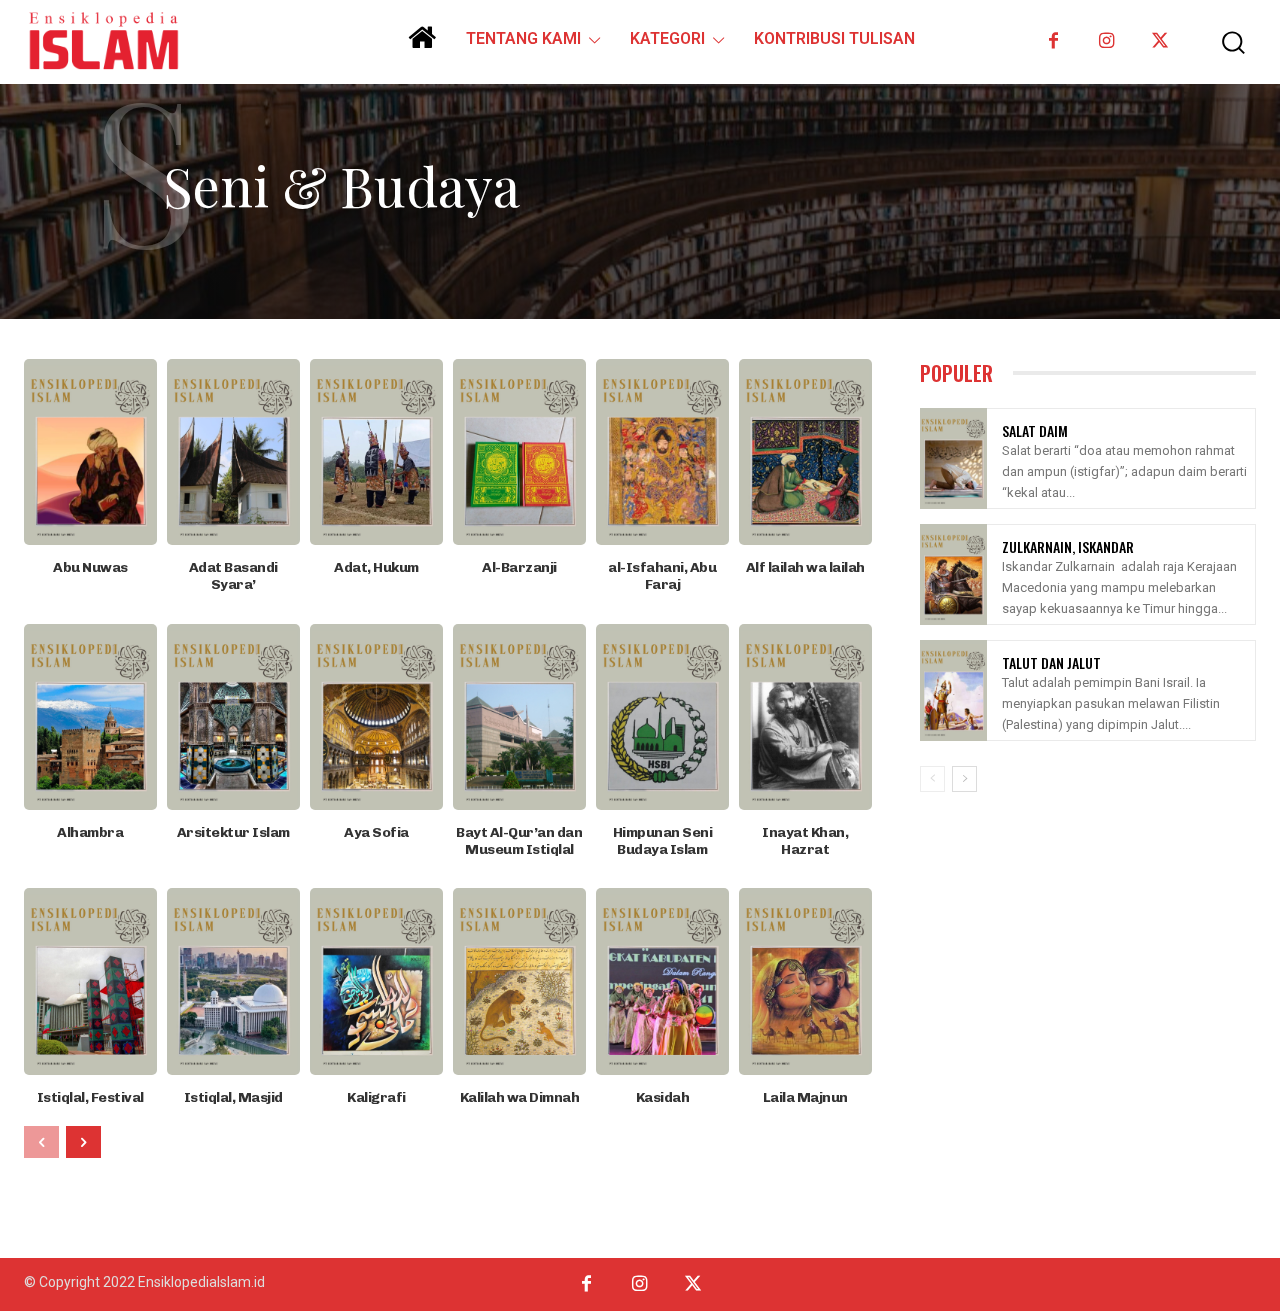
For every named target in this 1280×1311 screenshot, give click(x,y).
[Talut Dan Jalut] (953, 690)
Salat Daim (1035, 430)
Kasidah (663, 1097)
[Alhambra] (90, 717)
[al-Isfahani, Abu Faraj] (662, 452)
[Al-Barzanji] (519, 452)
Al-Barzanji (519, 567)
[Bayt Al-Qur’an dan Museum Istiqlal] (519, 717)
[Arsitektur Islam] (233, 717)
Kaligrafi (376, 1097)
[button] (1223, 42)
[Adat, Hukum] (376, 452)
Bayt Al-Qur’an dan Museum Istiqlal (519, 841)
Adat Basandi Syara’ (233, 576)
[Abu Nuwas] (90, 452)
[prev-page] (41, 1142)
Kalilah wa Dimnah (520, 1097)
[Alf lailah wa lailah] (805, 452)
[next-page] (83, 1142)
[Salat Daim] (953, 458)
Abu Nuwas (90, 567)
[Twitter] (1159, 41)
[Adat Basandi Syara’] (233, 452)
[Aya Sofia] (376, 717)
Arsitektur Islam (233, 832)
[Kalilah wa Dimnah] (519, 981)
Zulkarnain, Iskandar (1068, 546)
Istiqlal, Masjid (233, 1097)
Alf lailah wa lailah (805, 567)
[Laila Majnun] (805, 981)
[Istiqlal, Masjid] (233, 981)
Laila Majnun (805, 1097)
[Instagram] (1106, 41)
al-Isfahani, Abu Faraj (662, 576)
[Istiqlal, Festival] (90, 981)
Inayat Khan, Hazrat (805, 841)
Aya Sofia (376, 832)
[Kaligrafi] (376, 981)
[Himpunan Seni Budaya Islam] (662, 717)
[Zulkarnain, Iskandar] (953, 574)
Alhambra (90, 832)
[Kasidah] (662, 981)
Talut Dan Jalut (1051, 662)
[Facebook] (1053, 41)
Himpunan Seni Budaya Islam (663, 841)
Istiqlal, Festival (90, 1097)
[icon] (422, 44)
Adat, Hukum (376, 567)
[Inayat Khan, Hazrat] (805, 717)
